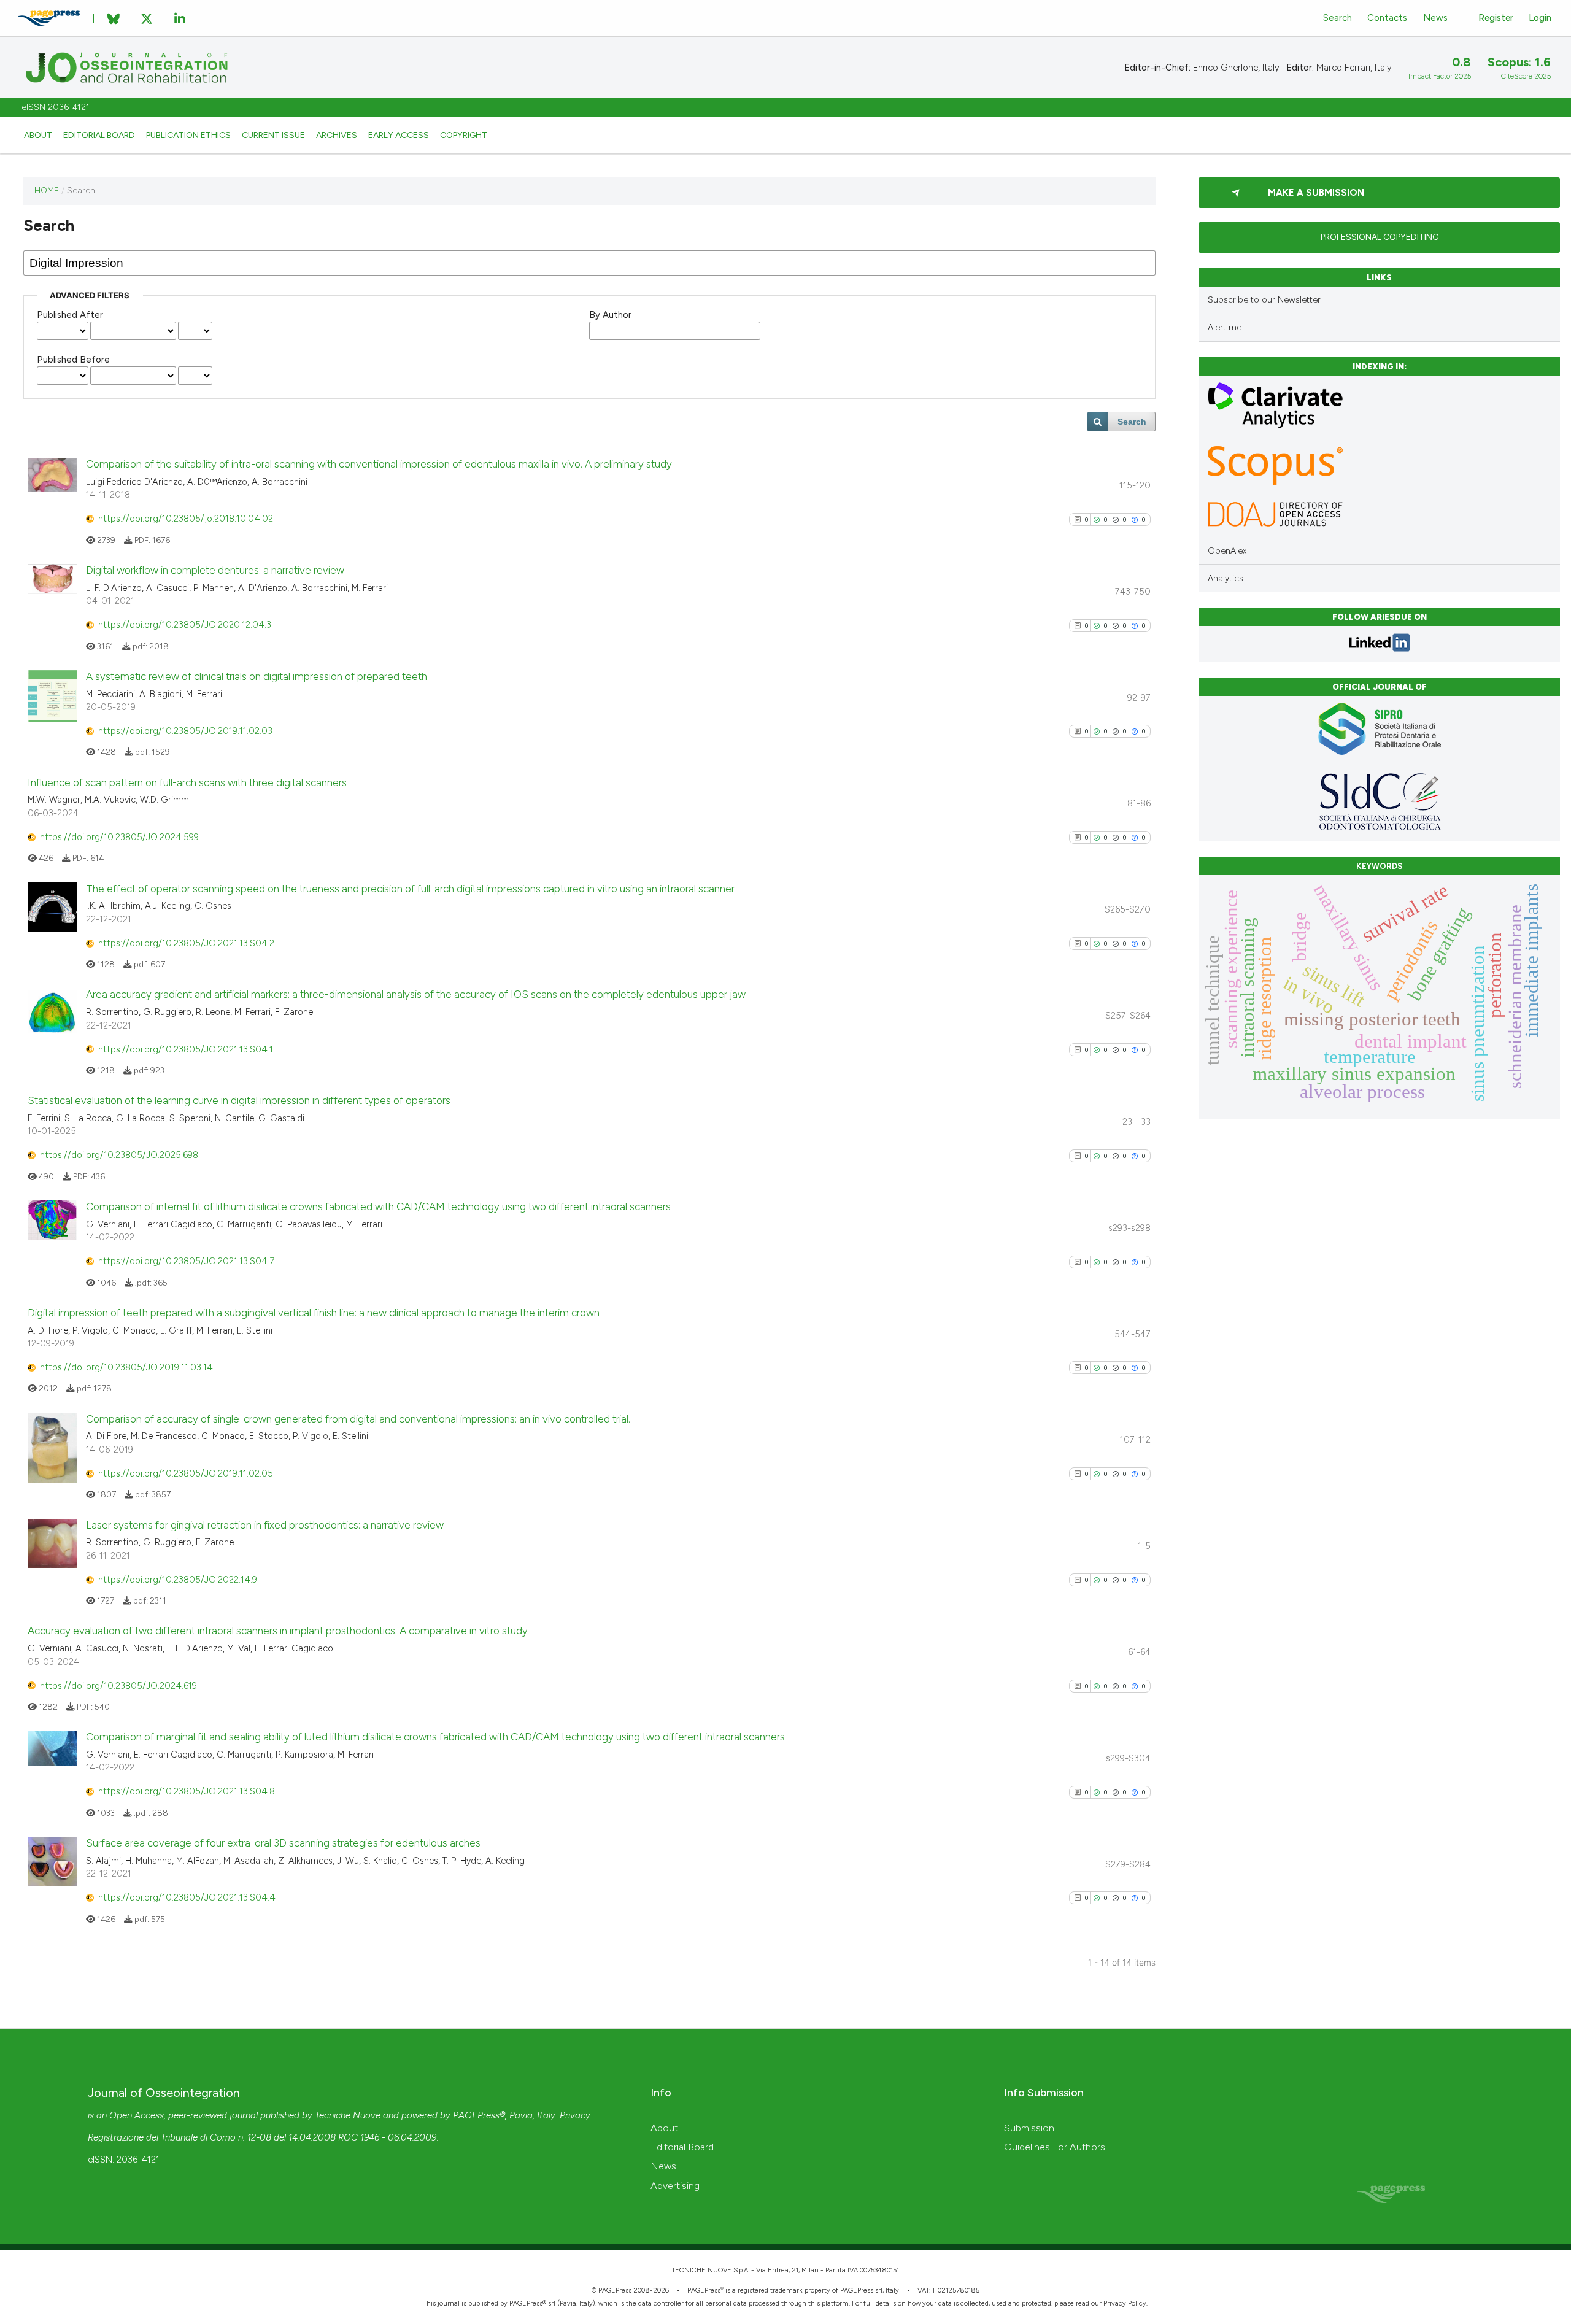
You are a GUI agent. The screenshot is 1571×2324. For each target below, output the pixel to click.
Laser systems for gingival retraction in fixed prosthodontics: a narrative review (265, 1525)
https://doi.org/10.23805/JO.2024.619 (118, 1686)
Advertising (675, 2186)
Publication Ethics (188, 135)
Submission (1029, 2128)
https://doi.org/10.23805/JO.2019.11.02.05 (186, 1473)
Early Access (399, 135)
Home (47, 190)
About (38, 135)
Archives (337, 135)
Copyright (464, 135)
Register (1496, 18)
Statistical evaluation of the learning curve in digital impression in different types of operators (239, 1100)
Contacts (1387, 18)
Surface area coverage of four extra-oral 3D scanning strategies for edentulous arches (283, 1843)
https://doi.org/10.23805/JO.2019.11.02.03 (185, 731)
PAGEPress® (479, 2115)
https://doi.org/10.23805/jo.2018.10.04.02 (186, 519)
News (1435, 18)
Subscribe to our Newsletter (1264, 300)
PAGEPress (704, 2291)
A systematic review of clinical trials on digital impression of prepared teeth (257, 676)
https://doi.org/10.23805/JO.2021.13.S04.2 (186, 943)
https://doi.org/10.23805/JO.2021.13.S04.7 (186, 1261)
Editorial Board (99, 135)
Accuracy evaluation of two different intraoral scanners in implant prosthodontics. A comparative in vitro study (278, 1631)
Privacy (575, 2115)
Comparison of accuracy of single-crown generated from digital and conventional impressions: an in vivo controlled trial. (358, 1419)
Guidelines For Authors (1055, 2147)
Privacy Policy (1125, 2303)
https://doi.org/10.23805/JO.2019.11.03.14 (126, 1367)
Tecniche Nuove (348, 2115)
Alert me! (1226, 327)
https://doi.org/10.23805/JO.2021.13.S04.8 (187, 1791)
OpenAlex (1227, 551)
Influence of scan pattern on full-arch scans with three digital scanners (187, 782)
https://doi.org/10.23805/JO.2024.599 (119, 837)
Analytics (1226, 578)
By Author (610, 315)
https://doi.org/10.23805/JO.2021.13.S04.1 (186, 1049)
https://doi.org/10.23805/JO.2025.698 (119, 1155)
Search (1337, 18)
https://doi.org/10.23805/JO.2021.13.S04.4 (187, 1897)
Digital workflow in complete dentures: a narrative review (215, 570)
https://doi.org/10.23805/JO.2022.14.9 (178, 1580)
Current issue (273, 135)
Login (1540, 18)
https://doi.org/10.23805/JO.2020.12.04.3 (185, 625)
